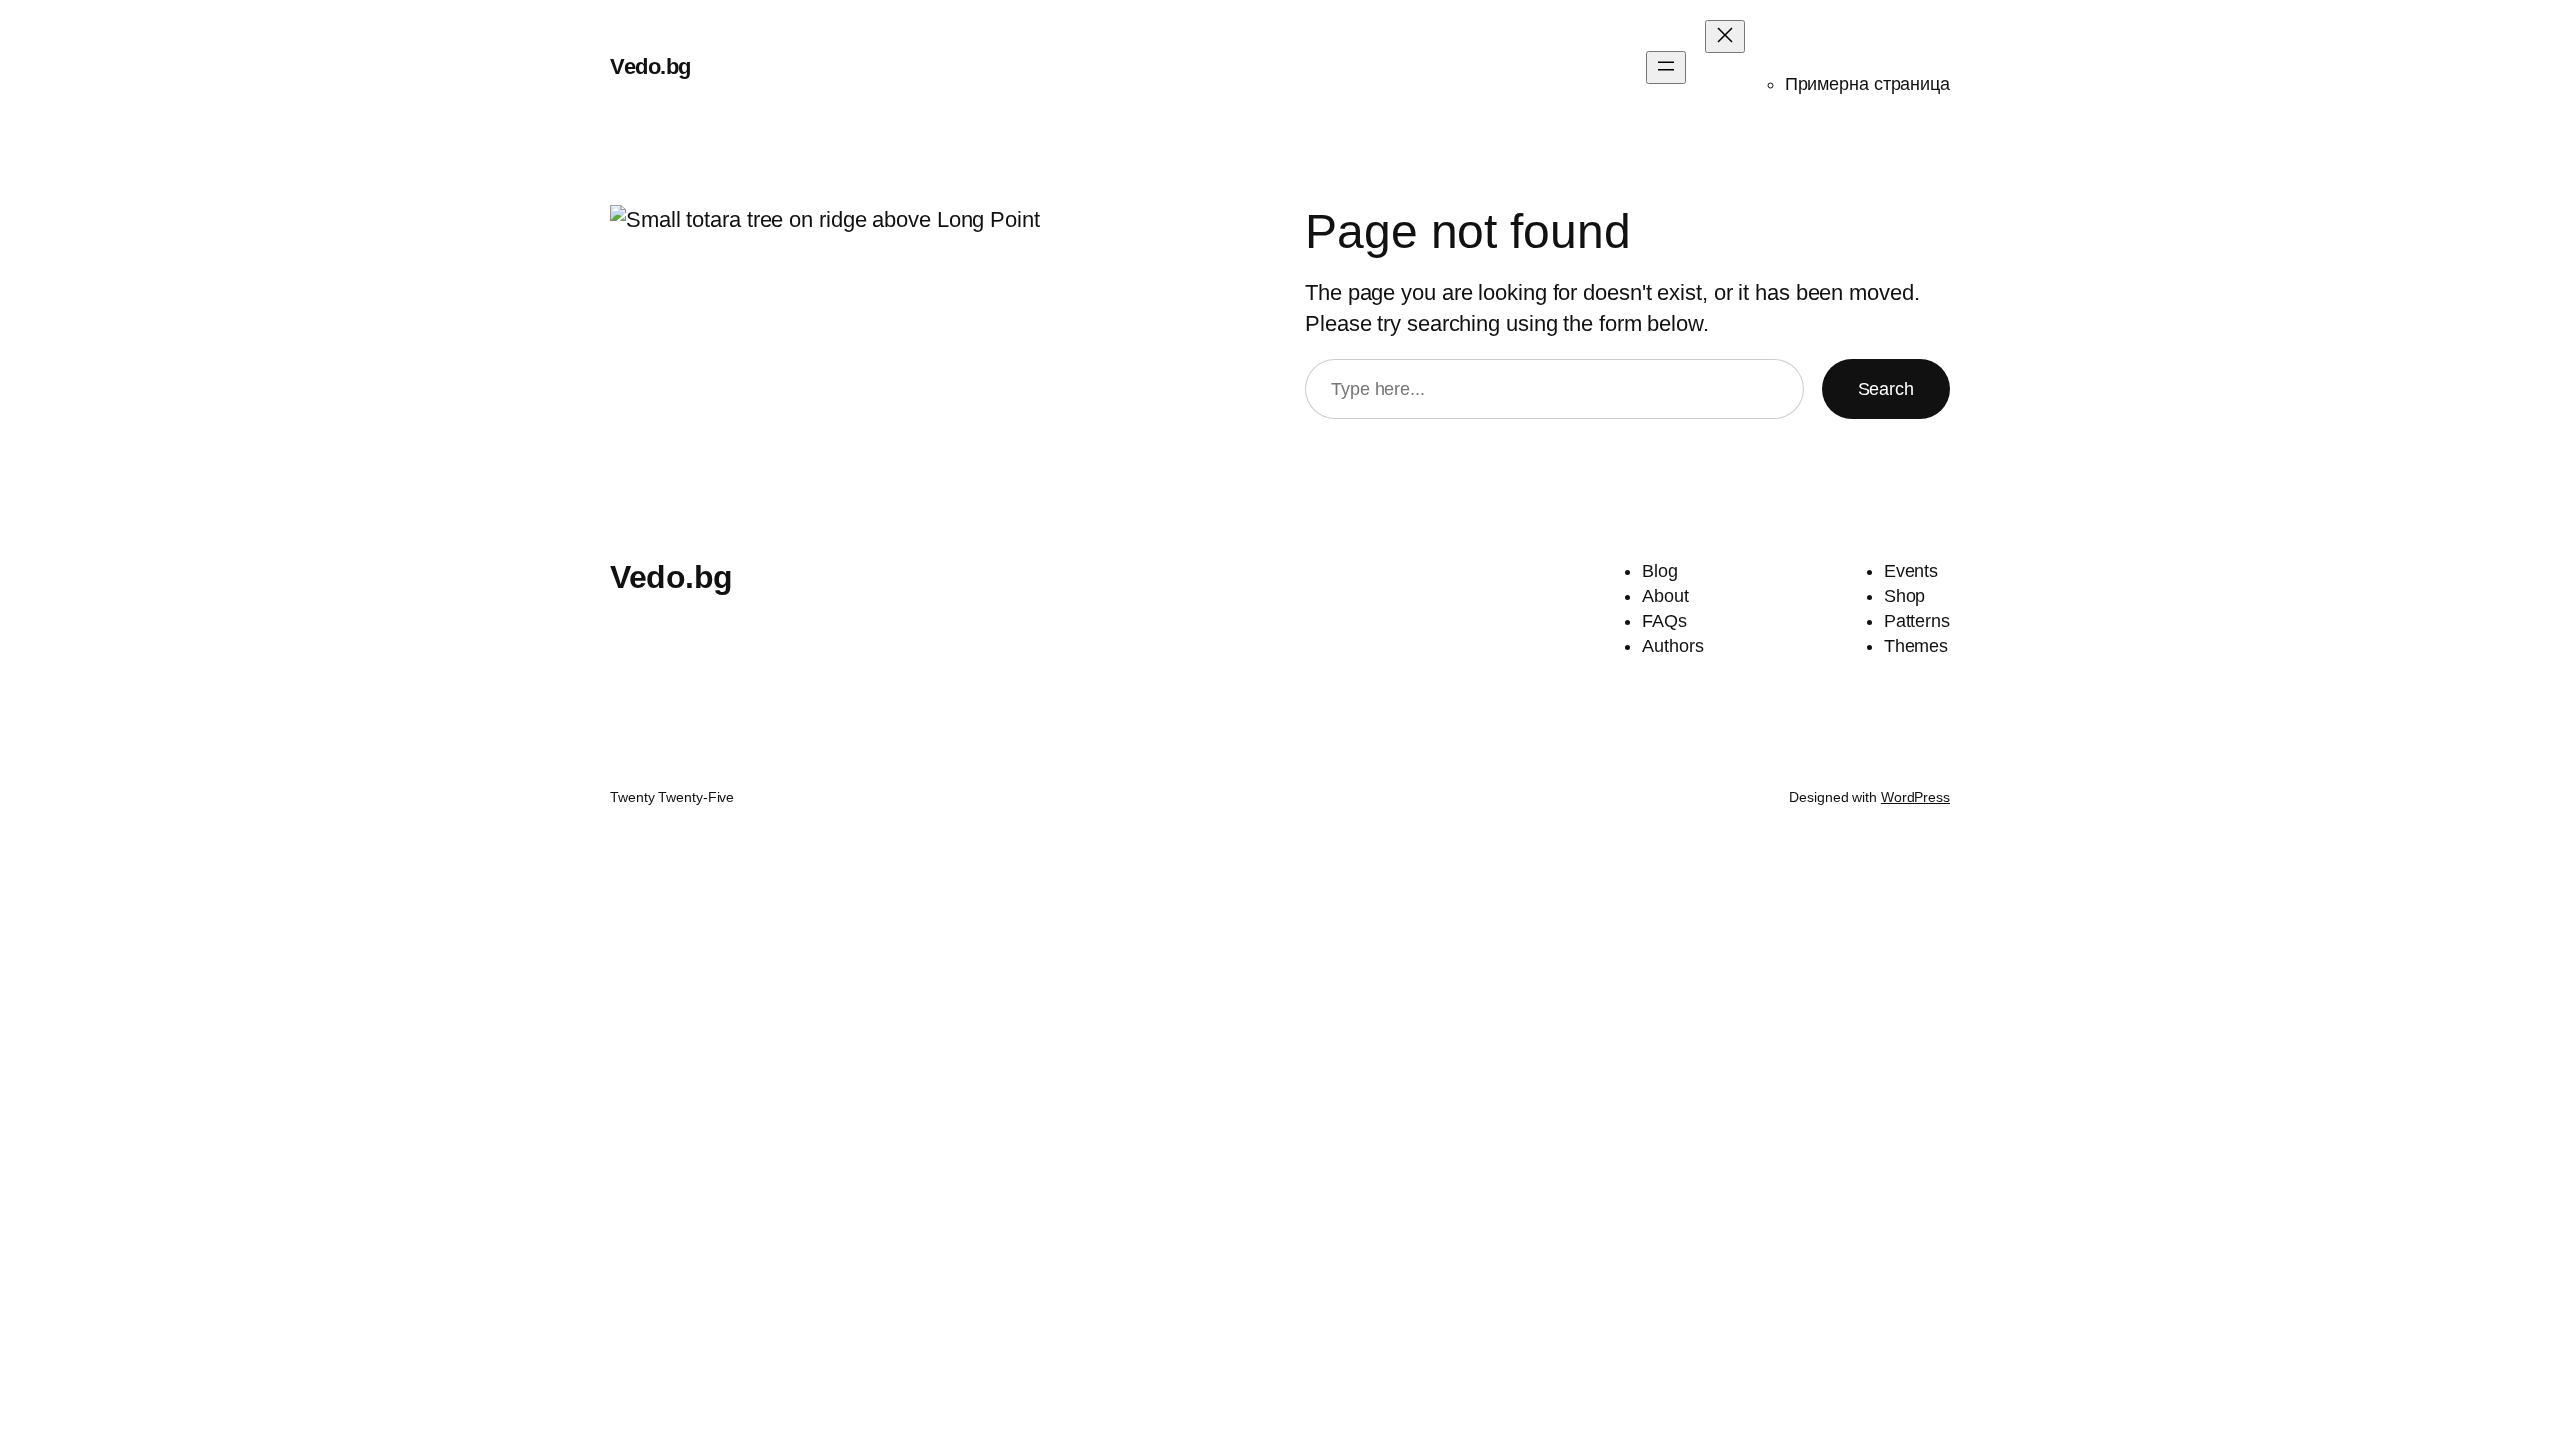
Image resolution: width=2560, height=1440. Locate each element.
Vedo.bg (650, 66)
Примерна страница (1867, 84)
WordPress (1915, 797)
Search (1886, 389)
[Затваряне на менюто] (1725, 36)
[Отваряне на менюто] (1666, 67)
